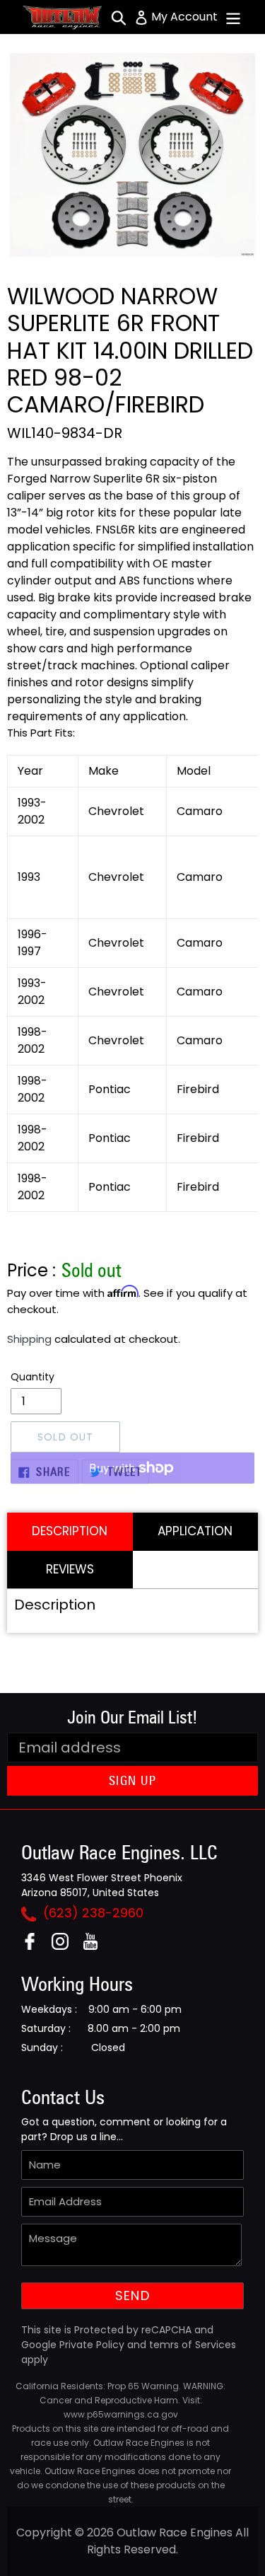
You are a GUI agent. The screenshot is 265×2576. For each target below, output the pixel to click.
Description (70, 1531)
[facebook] (35, 1946)
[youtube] (96, 1946)
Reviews (70, 1569)
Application (195, 1531)
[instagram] (65, 1946)
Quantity (33, 1377)
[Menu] (233, 17)
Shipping (29, 1339)
